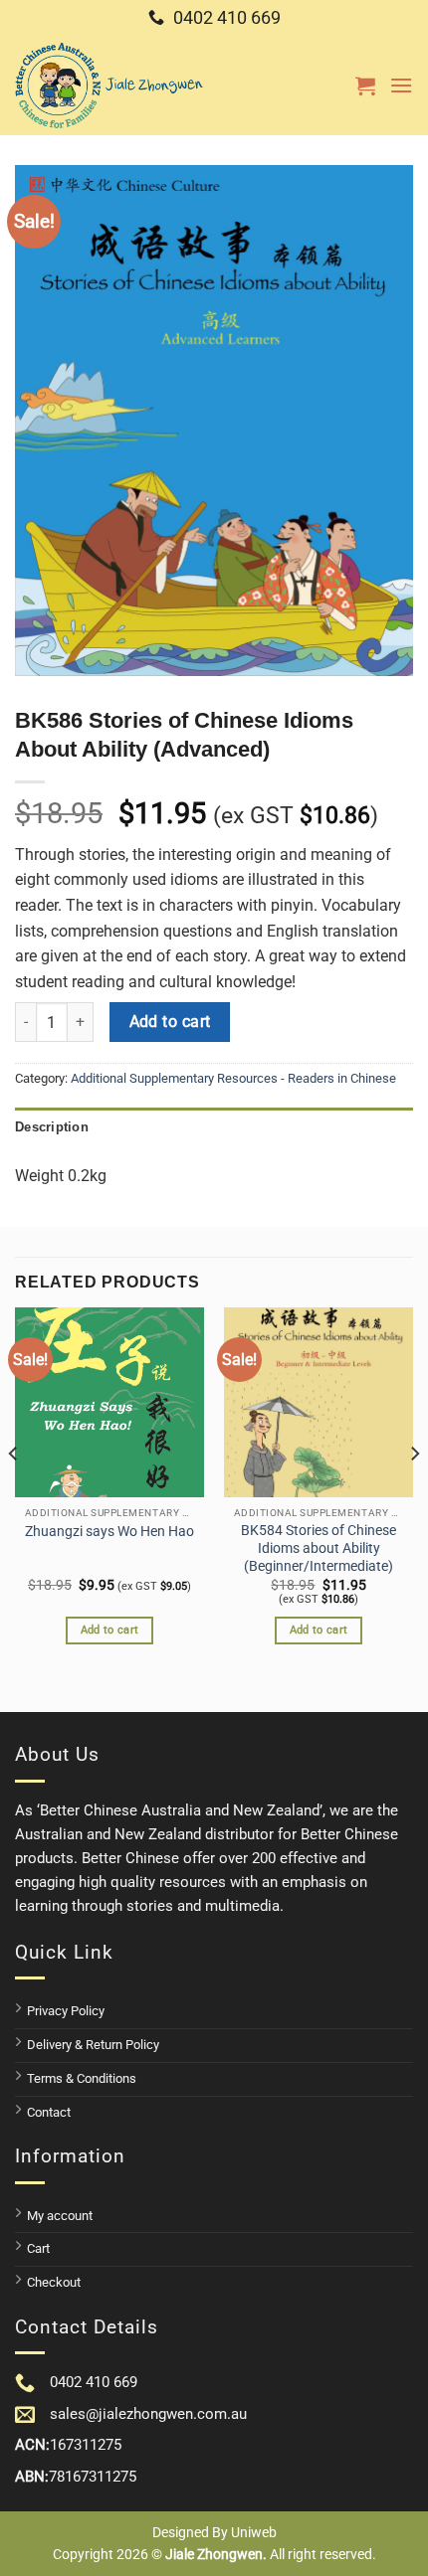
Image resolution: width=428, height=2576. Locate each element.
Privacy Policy (66, 2011)
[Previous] (14, 1493)
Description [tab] (52, 1127)
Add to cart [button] (110, 1630)
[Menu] (401, 85)
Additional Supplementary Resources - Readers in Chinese (233, 1078)
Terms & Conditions (82, 2078)
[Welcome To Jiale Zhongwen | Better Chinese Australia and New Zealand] (109, 86)
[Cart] (365, 86)
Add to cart (170, 1022)
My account (60, 2216)
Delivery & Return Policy (93, 2045)
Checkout (54, 2282)
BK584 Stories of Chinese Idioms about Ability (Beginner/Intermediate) (319, 1547)
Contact (49, 2112)
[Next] (414, 1493)
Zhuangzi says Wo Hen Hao (109, 1531)
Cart (38, 2248)
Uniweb (254, 2532)
